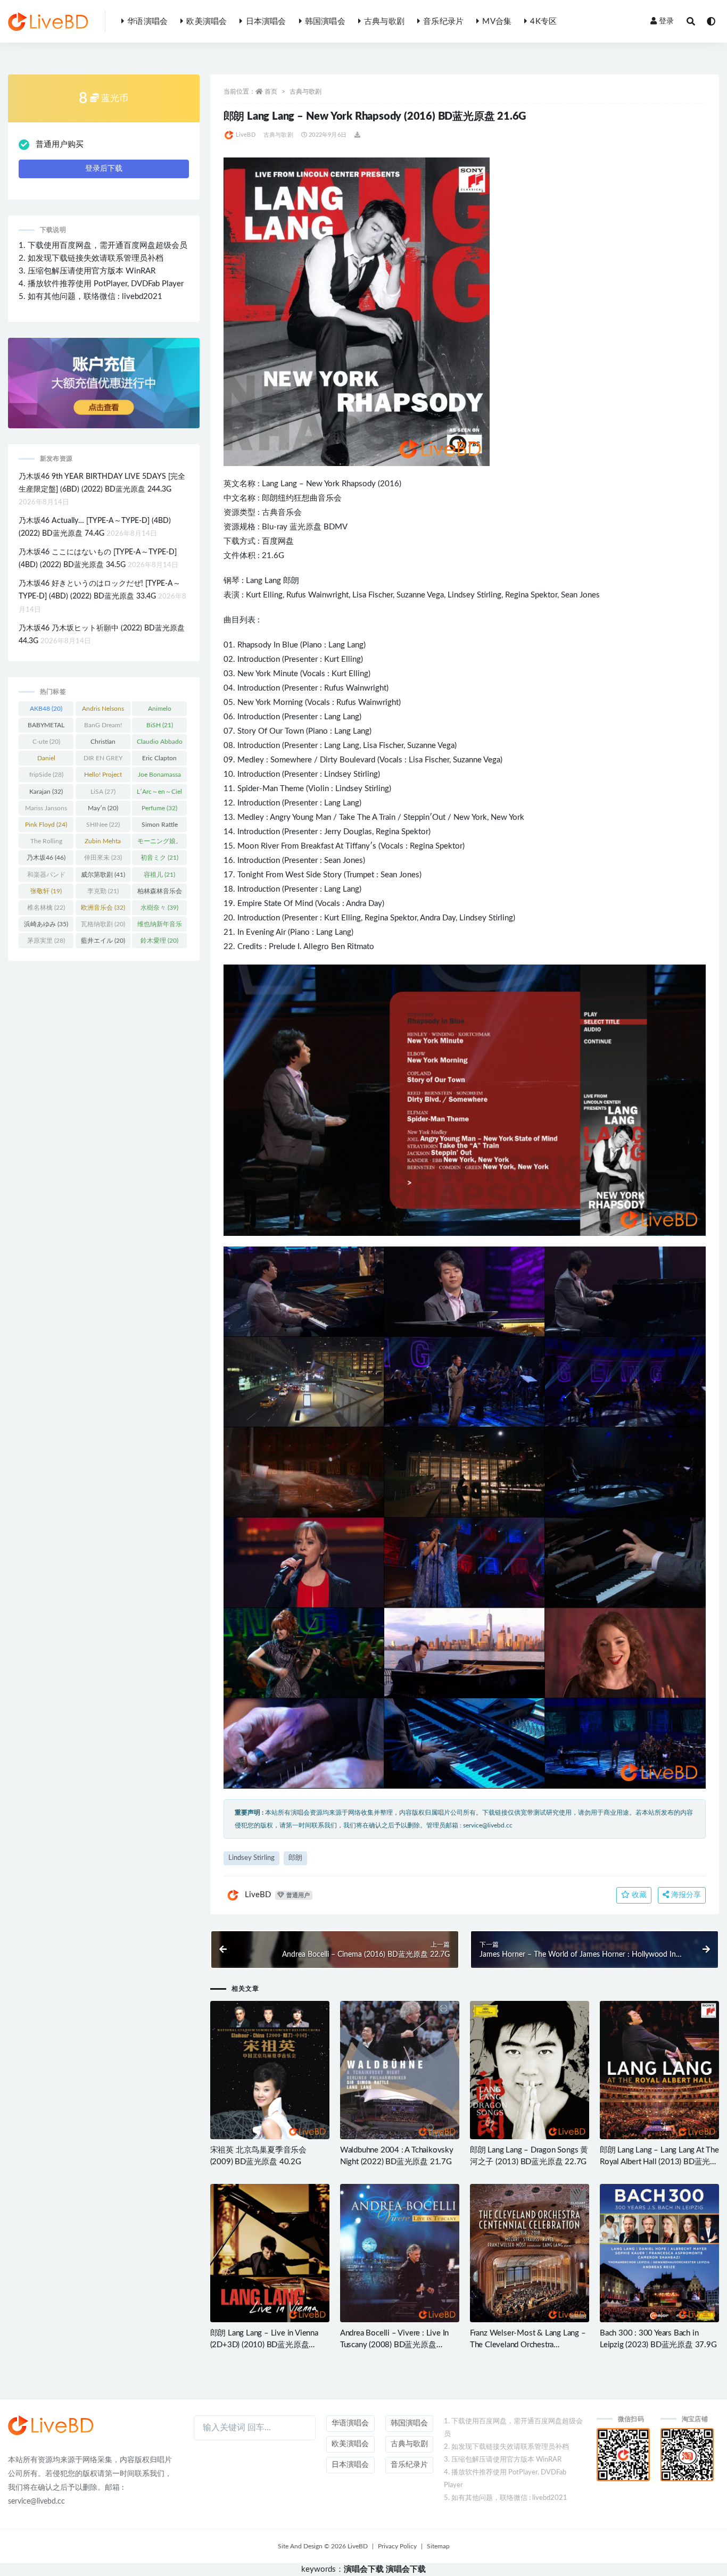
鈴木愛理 (159, 941)
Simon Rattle (160, 827)
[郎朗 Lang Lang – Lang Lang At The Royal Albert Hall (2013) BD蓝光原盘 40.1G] (659, 2070)
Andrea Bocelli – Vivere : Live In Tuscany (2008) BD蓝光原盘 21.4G (394, 2345)
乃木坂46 (46, 858)
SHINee (103, 825)
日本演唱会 (266, 22)
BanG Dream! (103, 727)
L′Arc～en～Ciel (159, 794)
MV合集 (497, 22)
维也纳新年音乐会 (160, 926)
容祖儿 (159, 875)
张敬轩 (46, 891)
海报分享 (685, 1895)
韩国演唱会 (325, 22)
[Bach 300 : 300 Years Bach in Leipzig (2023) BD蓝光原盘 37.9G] (659, 2253)
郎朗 (270, 498)
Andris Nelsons (103, 711)
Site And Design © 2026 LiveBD (323, 2546)
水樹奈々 (159, 908)
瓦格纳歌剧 (103, 924)
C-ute (46, 742)
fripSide (46, 775)
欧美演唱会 (206, 22)
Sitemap (438, 2546)
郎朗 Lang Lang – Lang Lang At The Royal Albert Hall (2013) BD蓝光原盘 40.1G (659, 2162)
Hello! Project (103, 777)
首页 (271, 92)
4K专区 (543, 22)
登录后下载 (104, 169)
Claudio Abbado (160, 744)
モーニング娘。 (160, 843)
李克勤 (103, 891)
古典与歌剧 (384, 22)
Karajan (46, 792)
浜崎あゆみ (46, 924)
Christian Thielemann (103, 744)
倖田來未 (103, 858)
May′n (103, 808)
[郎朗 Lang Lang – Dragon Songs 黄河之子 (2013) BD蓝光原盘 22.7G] (530, 2070)
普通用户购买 (60, 144)
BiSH (160, 725)
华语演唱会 (147, 22)
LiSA (103, 792)
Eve (253, 932)
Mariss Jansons (46, 810)
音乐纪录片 (443, 22)
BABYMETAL (46, 727)
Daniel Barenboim (46, 760)
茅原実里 (46, 941)
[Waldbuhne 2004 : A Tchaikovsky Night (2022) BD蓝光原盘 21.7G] (400, 2070)
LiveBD (246, 135)
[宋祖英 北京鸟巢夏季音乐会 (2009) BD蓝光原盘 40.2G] (270, 2070)
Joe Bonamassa (159, 777)
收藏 (638, 1895)
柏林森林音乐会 (160, 893)
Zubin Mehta (103, 843)
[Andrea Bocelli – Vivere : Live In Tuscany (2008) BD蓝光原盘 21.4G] (400, 2253)
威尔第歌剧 (103, 875)
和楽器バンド (46, 877)
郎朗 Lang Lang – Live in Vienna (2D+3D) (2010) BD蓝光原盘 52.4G (264, 2345)
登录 (666, 21)
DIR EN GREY (103, 760)
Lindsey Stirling (474, 595)
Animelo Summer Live (160, 711)
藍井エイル (103, 941)
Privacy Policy (397, 2546)
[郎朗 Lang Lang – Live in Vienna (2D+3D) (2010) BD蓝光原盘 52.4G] (270, 2253)
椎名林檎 (46, 908)
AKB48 (46, 709)
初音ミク (159, 858)
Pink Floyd (46, 825)
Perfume (159, 808)
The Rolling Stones (46, 843)
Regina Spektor (531, 595)
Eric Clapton (159, 760)
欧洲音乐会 (103, 908)
